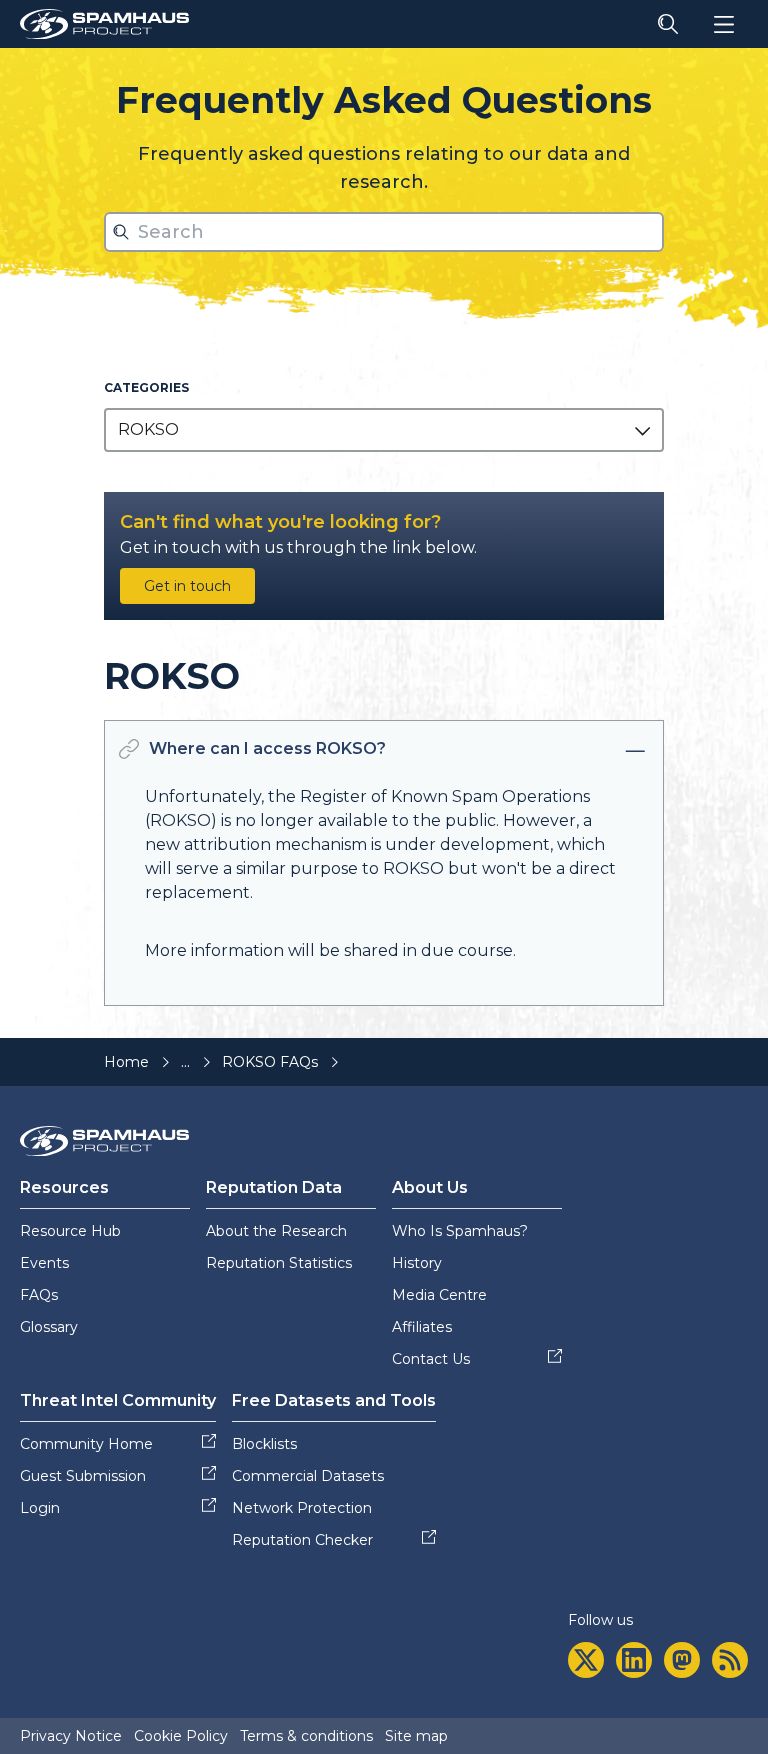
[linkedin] (634, 1660)
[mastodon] (682, 1660)
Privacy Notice (71, 1736)
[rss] (730, 1660)
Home (126, 1062)
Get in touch (187, 586)
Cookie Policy (181, 1736)
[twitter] (586, 1660)
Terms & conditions (306, 1736)
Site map (416, 1736)
